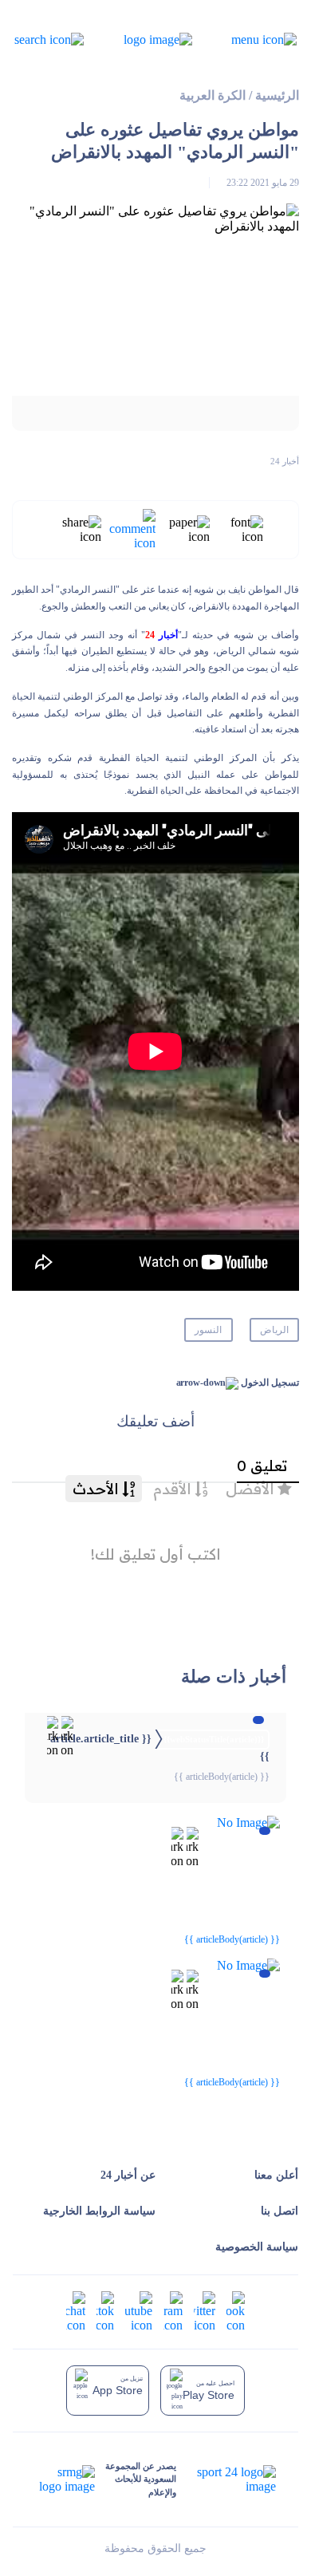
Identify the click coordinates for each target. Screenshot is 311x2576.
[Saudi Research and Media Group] (65, 2479)
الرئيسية (277, 95)
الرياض (274, 1330)
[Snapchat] (76, 2311)
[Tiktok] (105, 2311)
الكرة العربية (213, 95)
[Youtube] (139, 2311)
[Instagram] (173, 2311)
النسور (208, 1330)
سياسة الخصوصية (257, 2247)
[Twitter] (205, 2311)
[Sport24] (226, 2479)
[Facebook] (236, 2311)
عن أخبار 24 (128, 2175)
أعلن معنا (276, 2175)
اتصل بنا (280, 2211)
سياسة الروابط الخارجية (99, 2211)
